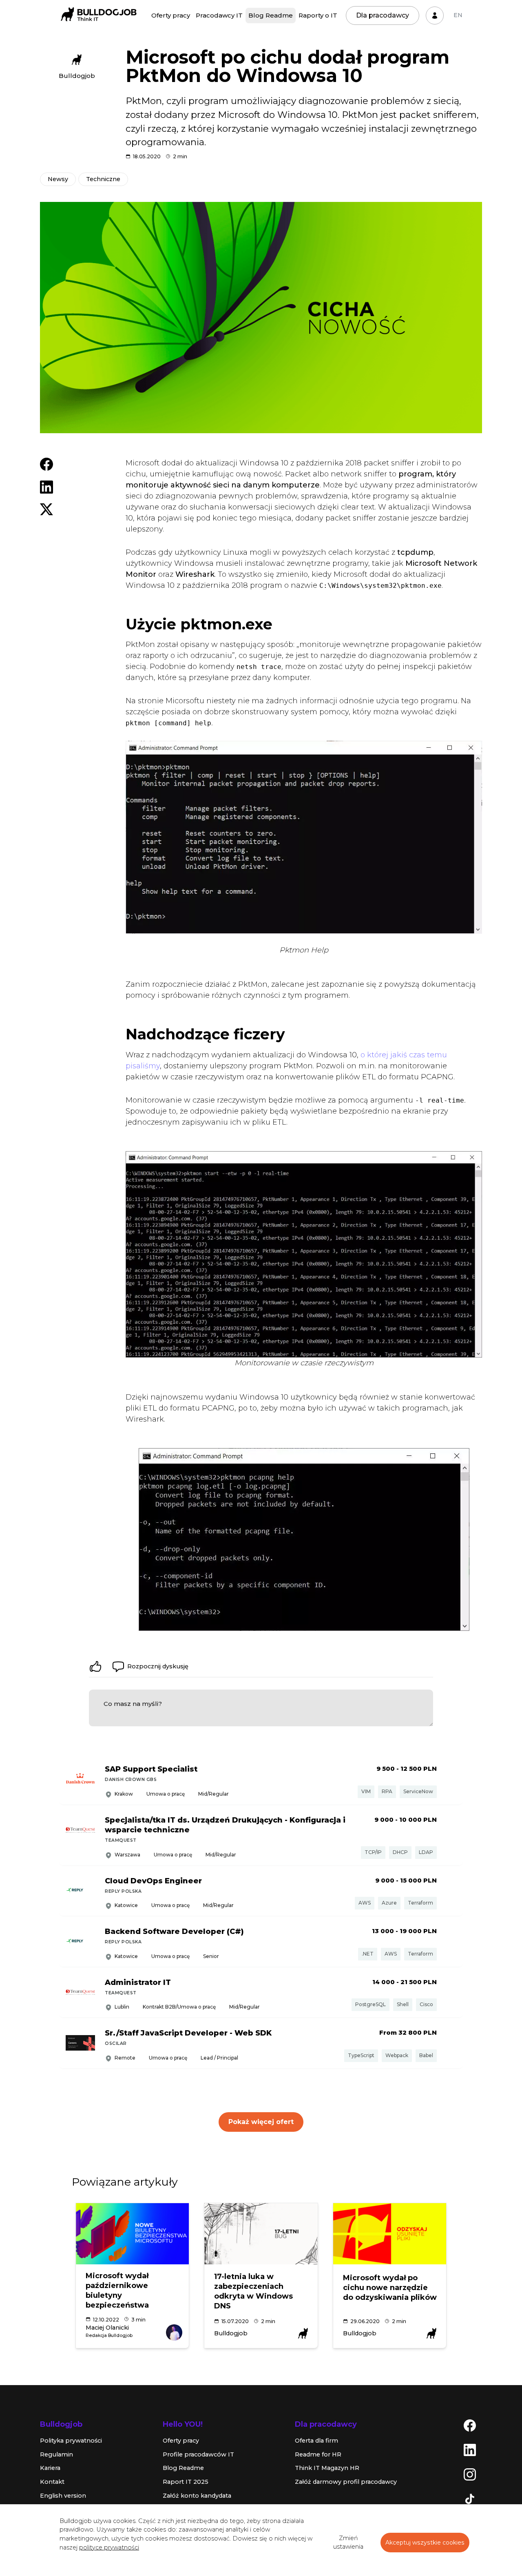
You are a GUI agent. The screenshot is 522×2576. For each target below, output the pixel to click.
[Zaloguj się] (435, 16)
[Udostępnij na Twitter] (46, 509)
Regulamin (56, 2454)
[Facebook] (470, 2425)
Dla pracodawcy (383, 15)
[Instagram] (470, 2474)
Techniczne (103, 179)
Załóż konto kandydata (197, 2496)
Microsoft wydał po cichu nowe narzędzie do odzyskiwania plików (390, 2288)
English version (63, 2496)
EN (458, 15)
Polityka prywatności (71, 2441)
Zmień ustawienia (348, 2543)
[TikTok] (470, 2498)
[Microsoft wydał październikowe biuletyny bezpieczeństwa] (132, 2234)
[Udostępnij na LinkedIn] (46, 487)
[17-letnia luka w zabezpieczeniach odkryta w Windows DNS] (261, 2234)
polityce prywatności (109, 2547)
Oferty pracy (171, 15)
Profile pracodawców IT (198, 2454)
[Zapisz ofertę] (450, 1780)
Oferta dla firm (316, 2441)
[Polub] (95, 1666)
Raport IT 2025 (186, 2482)
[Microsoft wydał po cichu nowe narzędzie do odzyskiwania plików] (390, 2234)
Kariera (50, 2468)
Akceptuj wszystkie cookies (425, 2543)
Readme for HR (318, 2454)
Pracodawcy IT (219, 15)
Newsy (58, 179)
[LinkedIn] (470, 2450)
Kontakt (52, 2482)
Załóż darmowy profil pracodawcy (346, 2482)
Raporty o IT (318, 15)
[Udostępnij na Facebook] (46, 464)
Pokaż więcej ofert (261, 2122)
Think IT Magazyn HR (327, 2468)
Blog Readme (271, 15)
